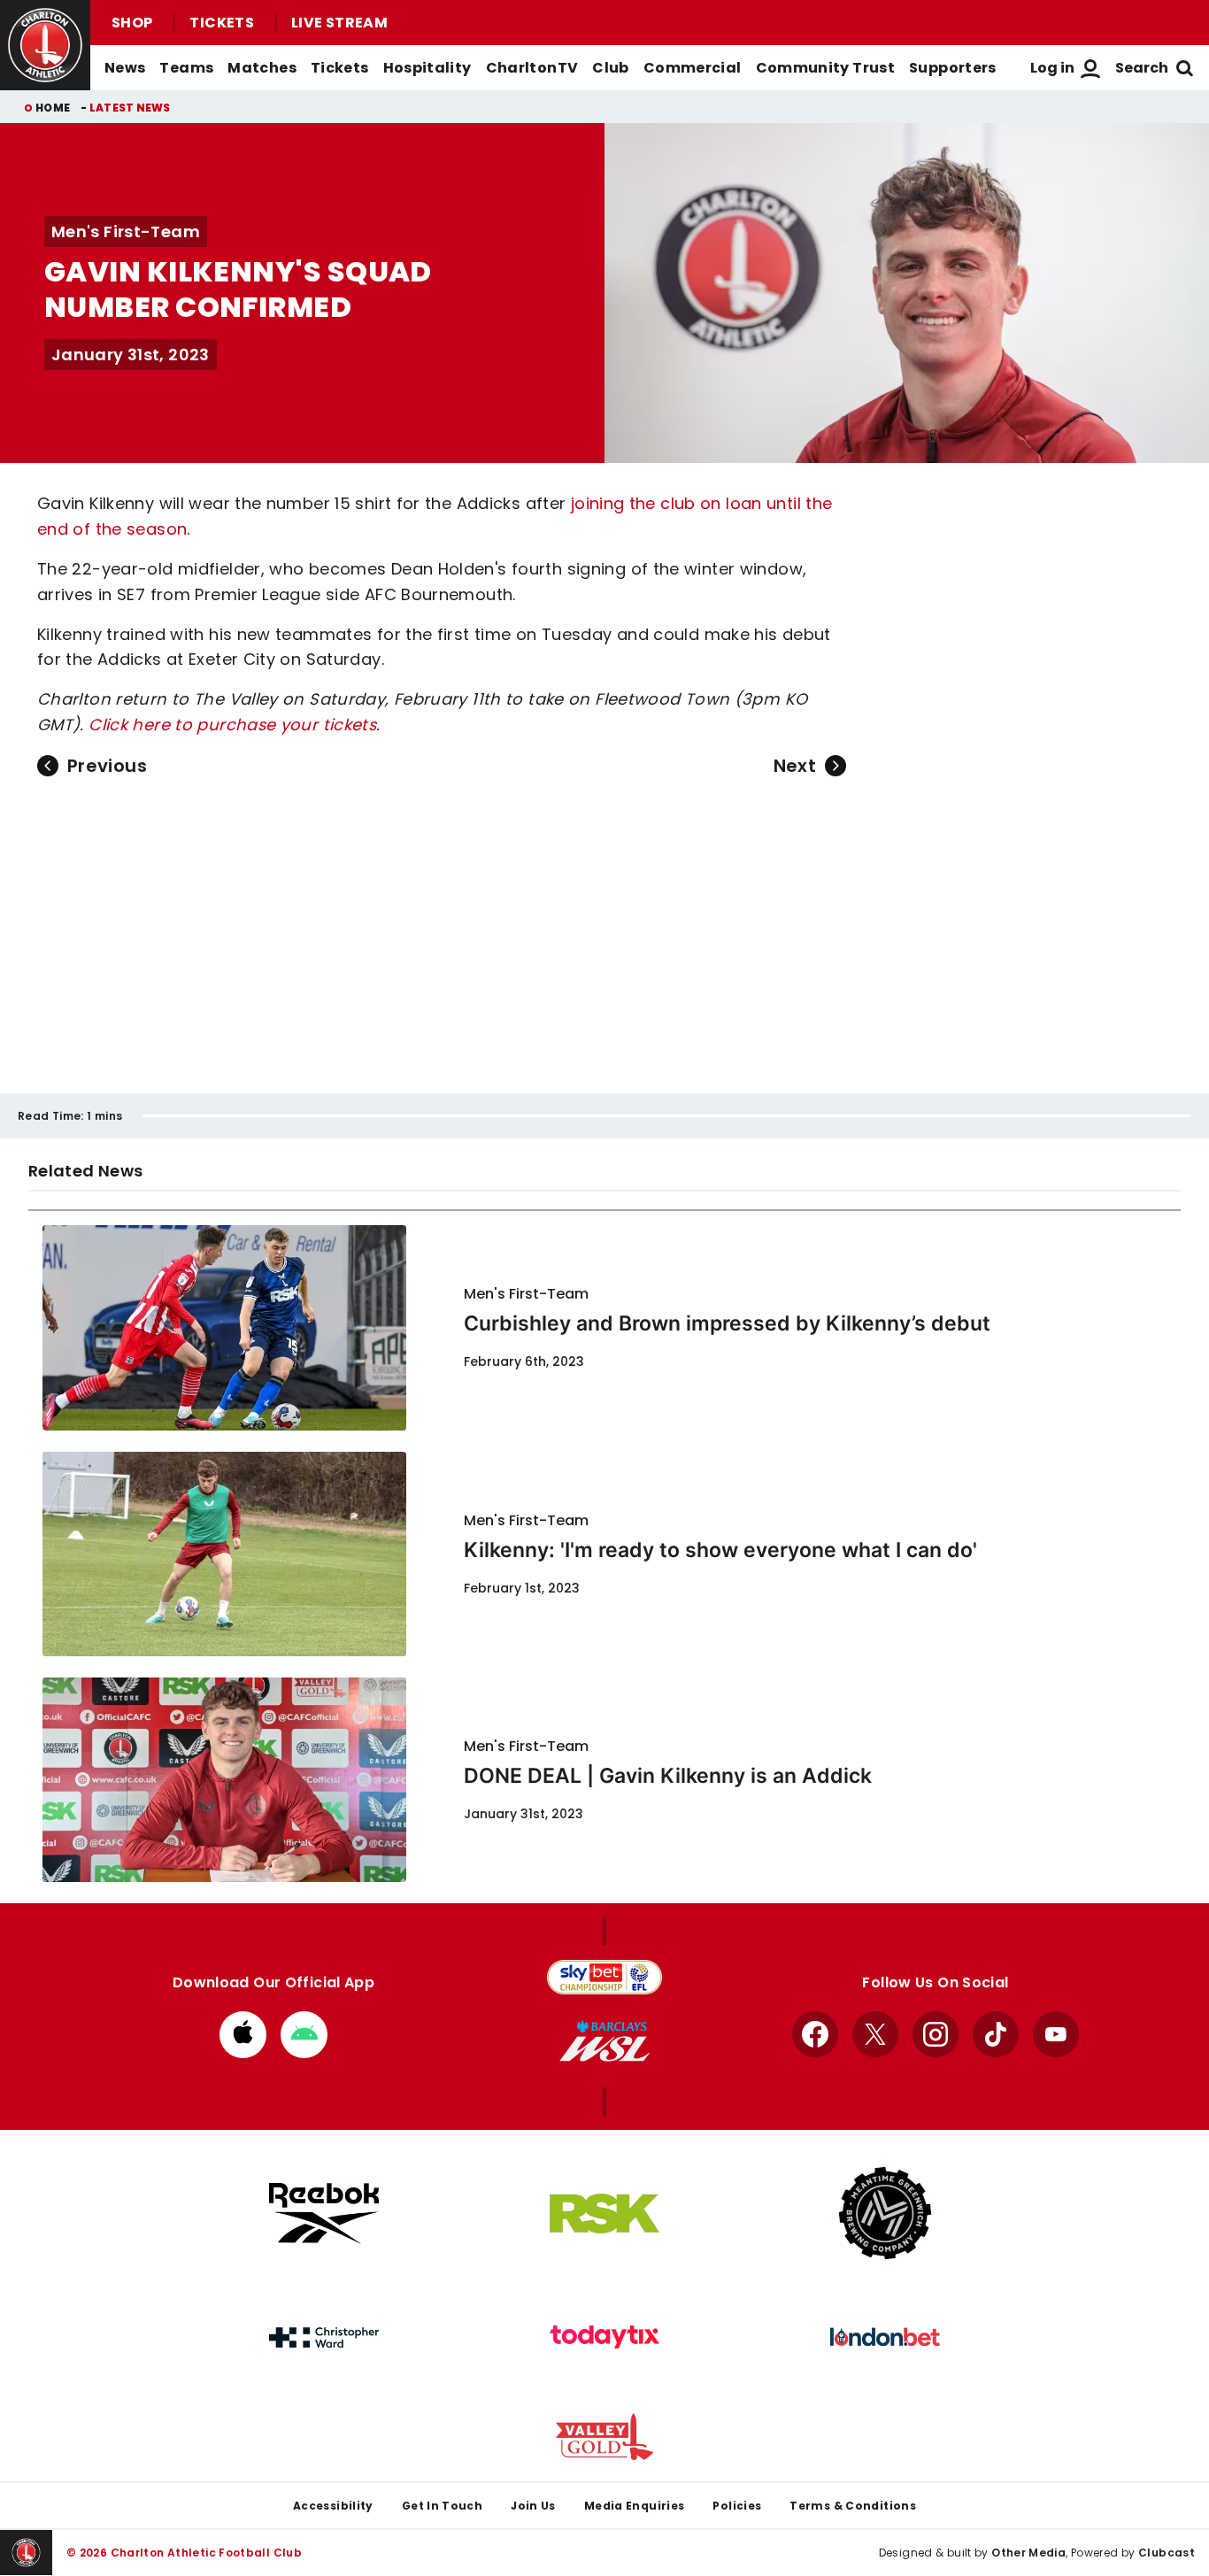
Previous (107, 766)
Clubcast (1167, 2553)
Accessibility (333, 2506)
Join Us (533, 2506)
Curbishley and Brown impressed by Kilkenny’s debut (727, 1323)
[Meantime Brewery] (885, 2213)
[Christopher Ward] (324, 2338)
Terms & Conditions (853, 2506)
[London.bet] (885, 2337)
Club (610, 68)
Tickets (222, 23)
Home (53, 108)
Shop (132, 23)
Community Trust (826, 68)
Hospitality (427, 68)
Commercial (693, 68)
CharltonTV (532, 68)
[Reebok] (324, 2214)
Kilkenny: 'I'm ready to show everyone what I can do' (720, 1550)
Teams (186, 68)
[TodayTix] (604, 2337)
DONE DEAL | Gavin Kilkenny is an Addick (668, 1776)
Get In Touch (442, 2506)
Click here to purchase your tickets (232, 725)
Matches (262, 68)
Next (795, 766)
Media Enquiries (635, 2506)
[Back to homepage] (45, 45)
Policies (737, 2506)
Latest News (130, 108)
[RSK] (604, 2214)
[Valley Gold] (604, 2437)
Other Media (1028, 2553)
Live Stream (339, 23)
